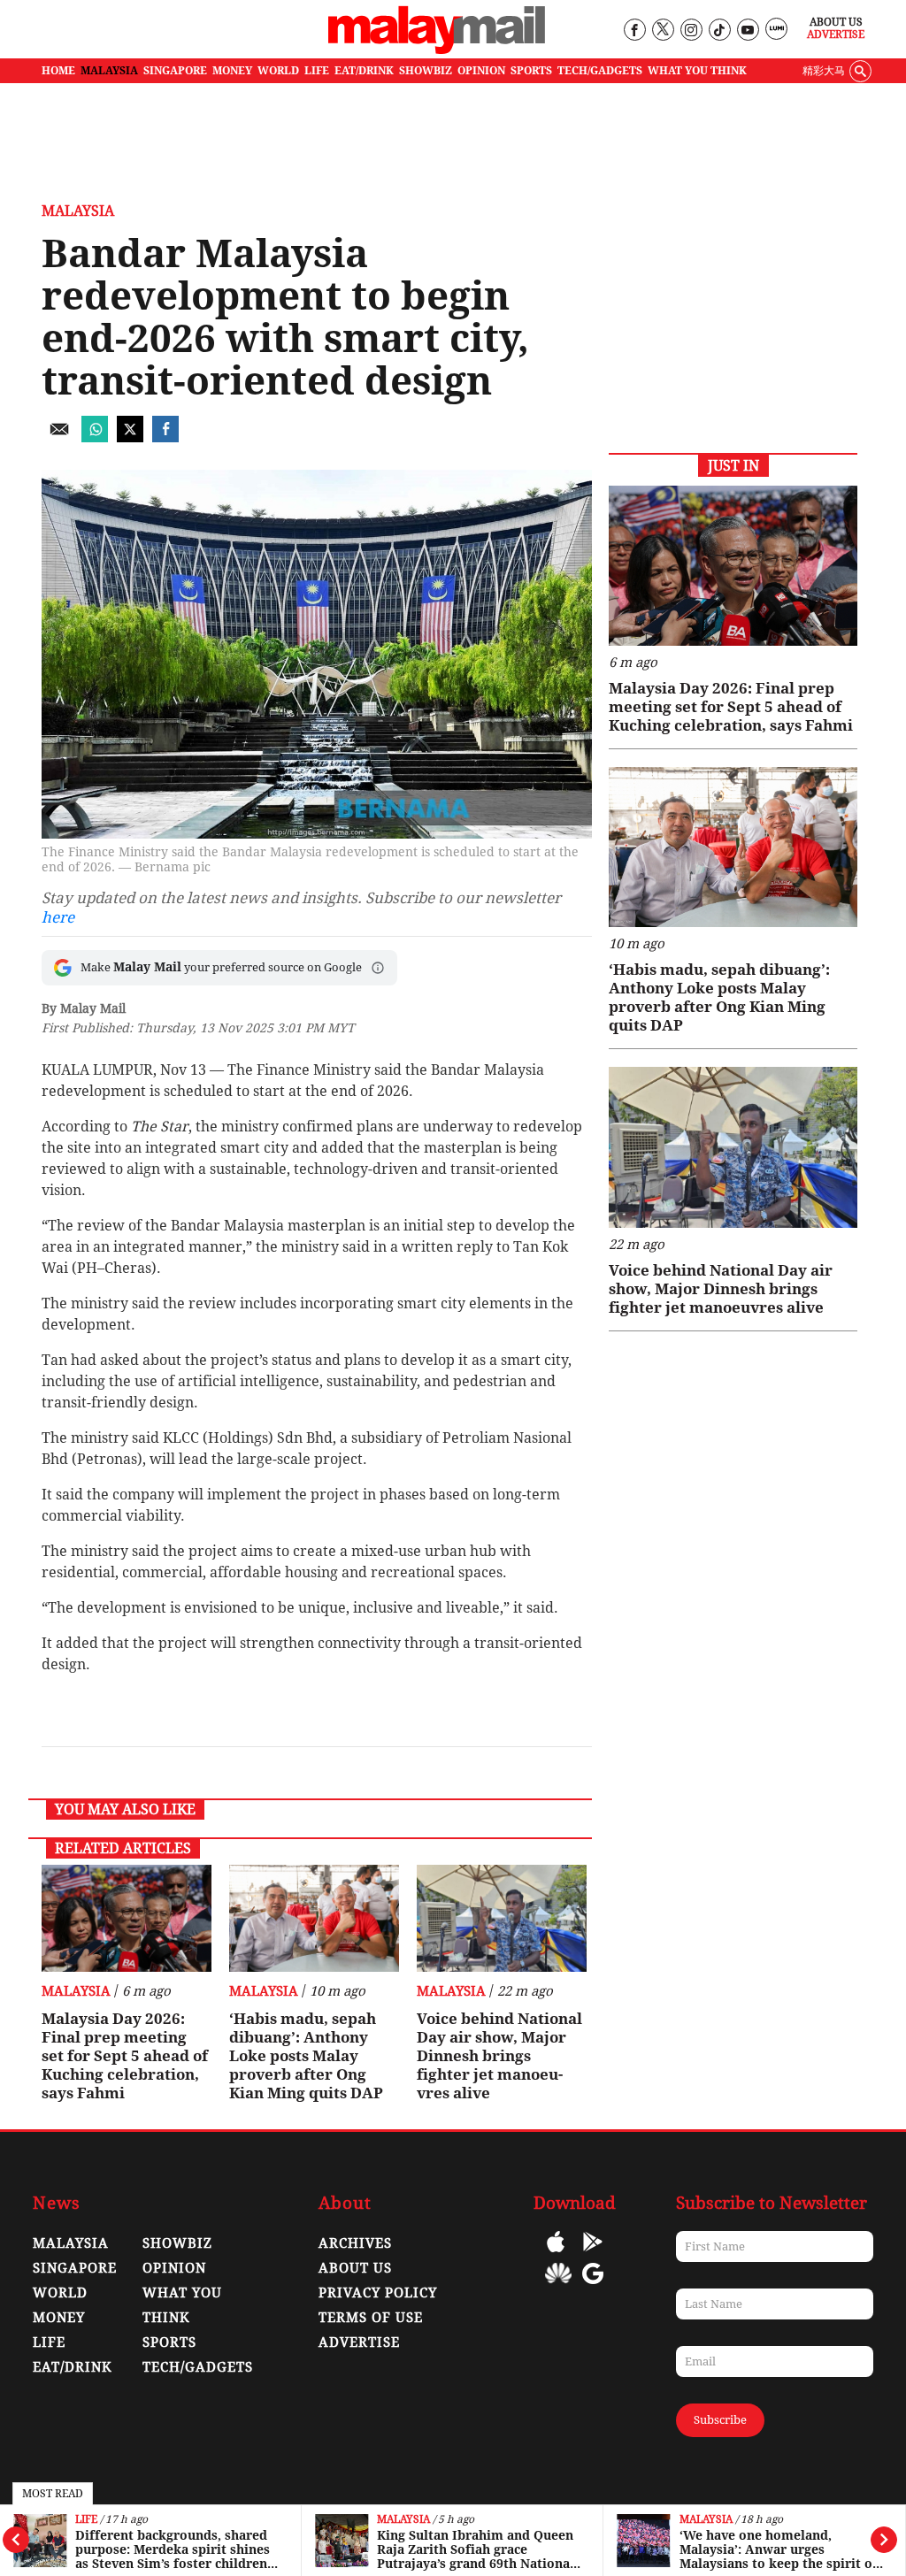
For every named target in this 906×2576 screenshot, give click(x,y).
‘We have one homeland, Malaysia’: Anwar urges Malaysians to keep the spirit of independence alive (779, 2549)
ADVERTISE (359, 2342)
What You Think (697, 71)
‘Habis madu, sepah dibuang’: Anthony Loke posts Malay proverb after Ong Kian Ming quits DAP (306, 2056)
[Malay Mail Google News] (593, 2286)
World (60, 2293)
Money (59, 2318)
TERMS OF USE (371, 2318)
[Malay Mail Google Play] (593, 2254)
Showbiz (177, 2243)
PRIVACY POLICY (378, 2293)
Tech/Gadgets (198, 2367)
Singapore (75, 2268)
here (58, 917)
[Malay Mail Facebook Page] (634, 31)
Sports (169, 2342)
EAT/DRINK (364, 71)
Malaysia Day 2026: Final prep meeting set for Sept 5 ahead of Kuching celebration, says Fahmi (125, 2056)
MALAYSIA (109, 71)
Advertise (836, 34)
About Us (836, 22)
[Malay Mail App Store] (556, 2254)
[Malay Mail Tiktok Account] (719, 31)
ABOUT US (355, 2268)
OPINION (481, 71)
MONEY (232, 71)
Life (86, 2520)
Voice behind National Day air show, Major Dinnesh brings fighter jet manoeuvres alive (499, 2056)
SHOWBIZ (426, 71)
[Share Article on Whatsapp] (95, 437)
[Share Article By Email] (59, 437)
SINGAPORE (175, 71)
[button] (378, 968)
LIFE (317, 71)
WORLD (278, 71)
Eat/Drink (73, 2367)
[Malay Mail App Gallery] (558, 2286)
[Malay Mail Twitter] (663, 31)
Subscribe (720, 2420)
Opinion (174, 2268)
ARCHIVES (355, 2243)
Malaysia (403, 2520)
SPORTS (531, 71)
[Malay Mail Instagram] (691, 31)
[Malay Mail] (437, 50)
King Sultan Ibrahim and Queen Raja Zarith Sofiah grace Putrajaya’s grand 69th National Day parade (476, 2549)
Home (58, 71)
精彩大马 (824, 71)
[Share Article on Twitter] (130, 437)
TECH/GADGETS (600, 71)
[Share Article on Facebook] (165, 437)
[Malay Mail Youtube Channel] (747, 31)
